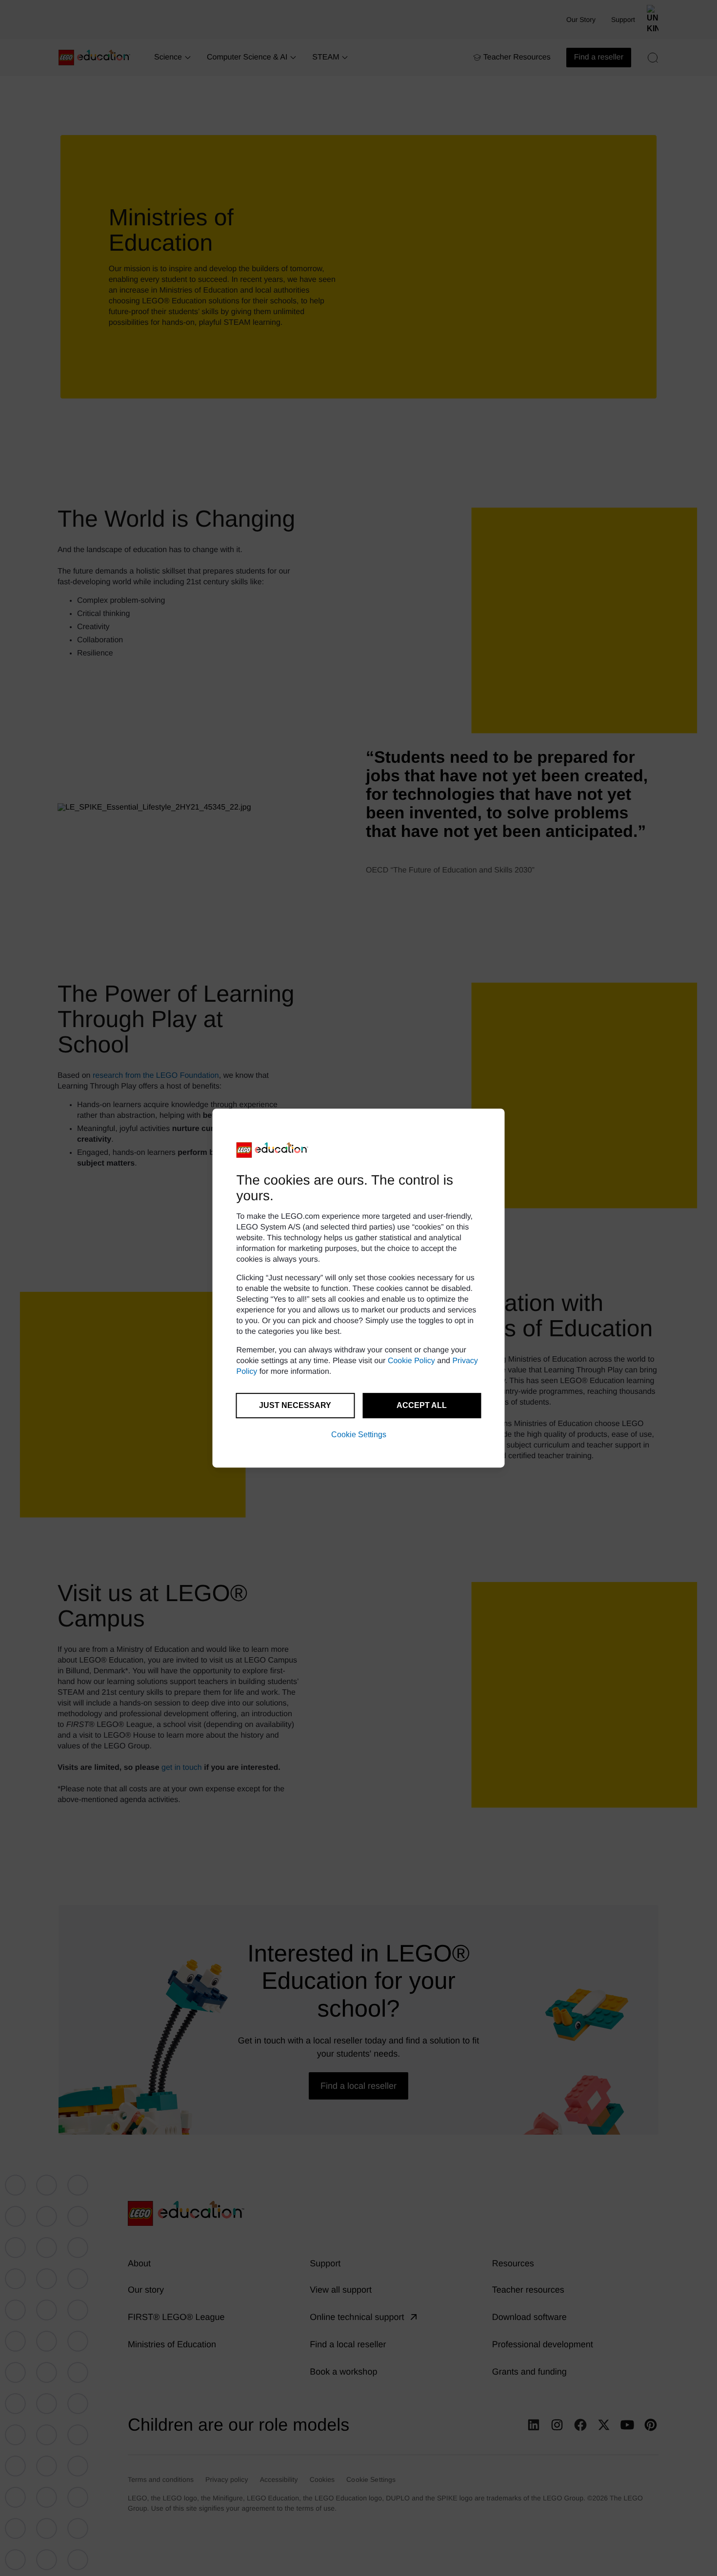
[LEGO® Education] (273, 1150)
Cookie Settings (359, 1435)
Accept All (422, 1405)
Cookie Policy (411, 1361)
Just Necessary (295, 1405)
